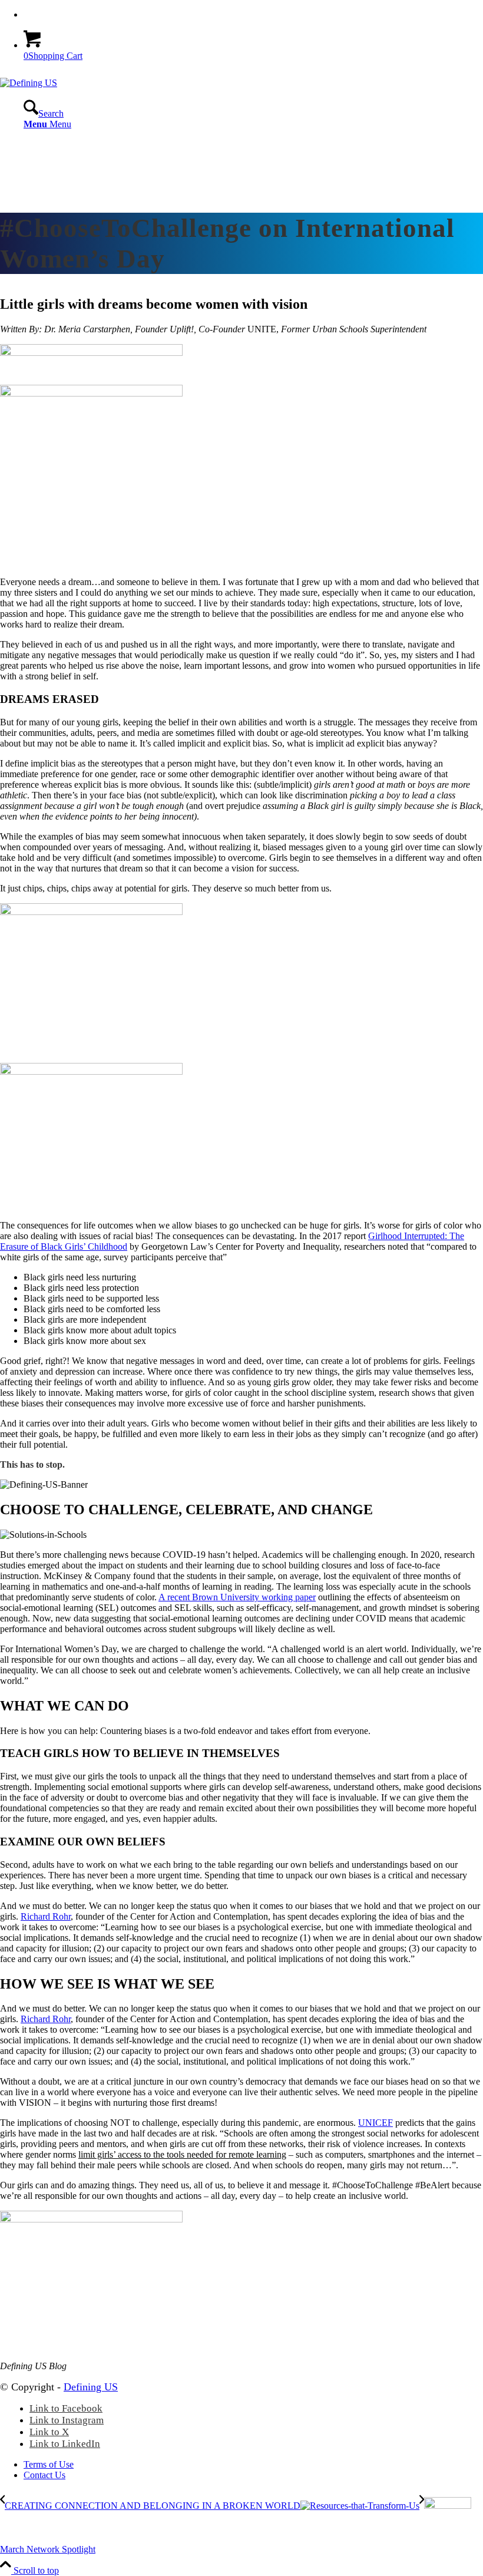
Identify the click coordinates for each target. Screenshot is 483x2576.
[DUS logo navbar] (29, 83)
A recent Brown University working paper (237, 1597)
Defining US (91, 2387)
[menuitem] (253, 15)
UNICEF (376, 2123)
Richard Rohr (46, 1916)
